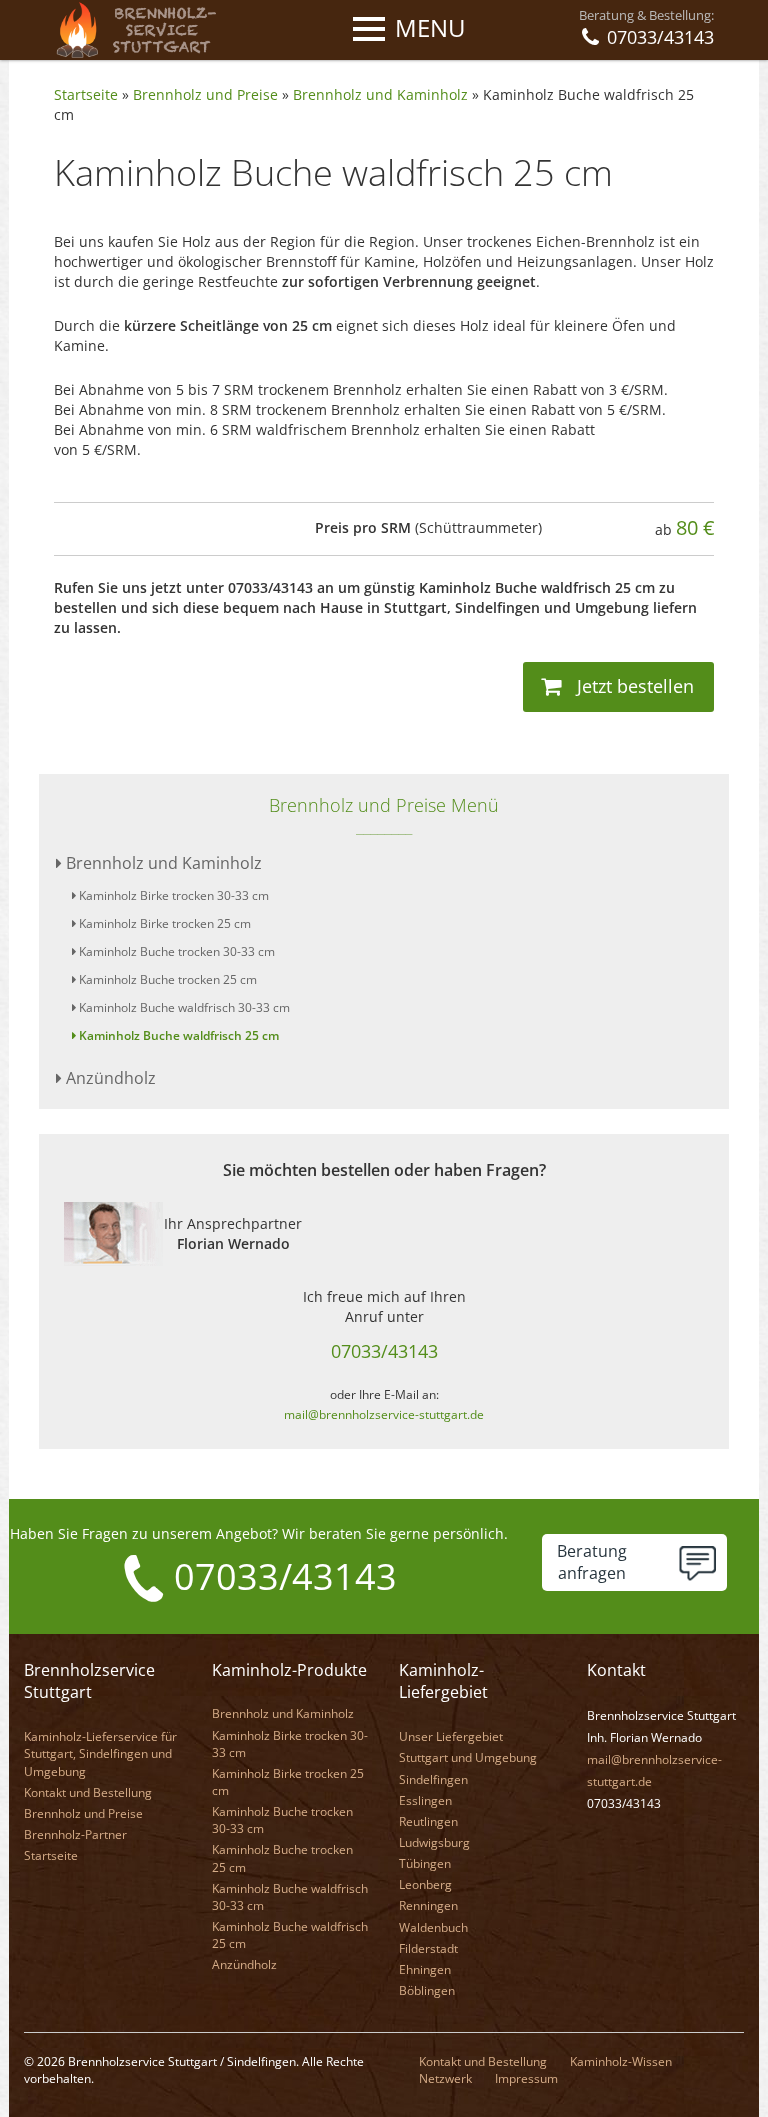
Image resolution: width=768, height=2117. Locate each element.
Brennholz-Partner (75, 1834)
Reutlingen (428, 1821)
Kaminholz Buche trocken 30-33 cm (175, 951)
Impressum (526, 2078)
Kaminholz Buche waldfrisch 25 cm (177, 1035)
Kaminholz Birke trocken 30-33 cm (172, 895)
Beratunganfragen (592, 1562)
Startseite (86, 94)
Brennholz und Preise (205, 94)
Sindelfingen (433, 1779)
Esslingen (425, 1800)
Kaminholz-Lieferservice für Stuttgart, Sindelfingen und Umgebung (100, 1753)
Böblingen (427, 1990)
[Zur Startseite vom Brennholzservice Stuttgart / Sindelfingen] (142, 28)
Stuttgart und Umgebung (468, 1757)
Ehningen (425, 1969)
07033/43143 (384, 1351)
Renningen (428, 1905)
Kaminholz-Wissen (621, 2061)
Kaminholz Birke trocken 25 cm (163, 923)
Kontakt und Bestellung (88, 1792)
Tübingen (425, 1863)
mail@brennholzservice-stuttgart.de (384, 1414)
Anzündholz (109, 1078)
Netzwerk (445, 2078)
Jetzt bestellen (633, 686)
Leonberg (425, 1884)
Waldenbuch (433, 1927)
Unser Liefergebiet (451, 1736)
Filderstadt (428, 1948)
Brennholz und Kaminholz (380, 94)
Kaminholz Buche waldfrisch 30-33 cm (183, 1007)
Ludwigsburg (434, 1842)
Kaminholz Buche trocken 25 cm (166, 979)
